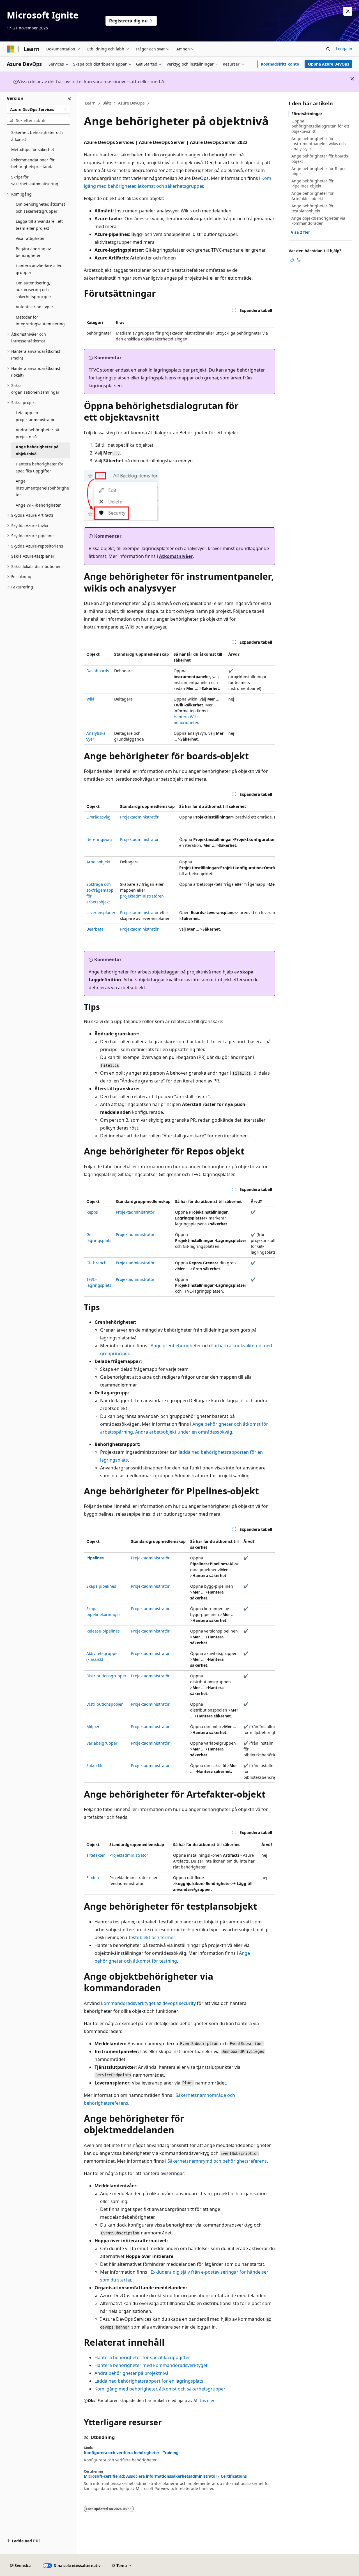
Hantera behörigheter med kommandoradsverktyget (151, 2365)
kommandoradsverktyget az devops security (148, 2003)
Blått (107, 103)
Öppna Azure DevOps (329, 64)
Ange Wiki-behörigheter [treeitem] (38, 505)
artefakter (96, 1855)
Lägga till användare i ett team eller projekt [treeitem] (39, 225)
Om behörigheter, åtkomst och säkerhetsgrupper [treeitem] (40, 208)
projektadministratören (142, 896)
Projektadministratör (139, 817)
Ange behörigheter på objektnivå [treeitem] (37, 450)
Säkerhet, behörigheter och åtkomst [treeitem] (37, 136)
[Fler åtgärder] (270, 103)
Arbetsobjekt (98, 862)
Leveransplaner (101, 913)
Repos (92, 1212)
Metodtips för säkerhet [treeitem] (33, 149)
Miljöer (93, 1727)
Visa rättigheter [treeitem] (30, 238)
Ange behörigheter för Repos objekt (319, 171)
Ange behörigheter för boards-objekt (320, 158)
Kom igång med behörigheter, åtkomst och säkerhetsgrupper (160, 2389)
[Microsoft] (10, 49)
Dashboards (98, 671)
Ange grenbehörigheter (176, 1346)
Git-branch (96, 1263)
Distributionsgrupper (106, 1676)
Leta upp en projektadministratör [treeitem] (35, 416)
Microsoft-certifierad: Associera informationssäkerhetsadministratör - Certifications (165, 2476)
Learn (90, 103)
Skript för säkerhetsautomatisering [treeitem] (35, 180)
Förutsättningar (307, 114)
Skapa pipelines (101, 1586)
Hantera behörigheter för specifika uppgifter (142, 2357)
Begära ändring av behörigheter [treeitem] (33, 252)
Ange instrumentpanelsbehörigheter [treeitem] (42, 488)
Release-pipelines (103, 1631)
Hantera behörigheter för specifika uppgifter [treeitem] (40, 467)
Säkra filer (96, 1765)
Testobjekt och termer (151, 1937)
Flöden (93, 1878)
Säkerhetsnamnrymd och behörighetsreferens (217, 2161)
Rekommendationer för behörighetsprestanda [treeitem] (33, 163)
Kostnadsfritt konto (280, 64)
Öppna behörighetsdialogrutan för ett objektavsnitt (320, 126)
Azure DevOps (131, 103)
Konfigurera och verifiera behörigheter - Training (131, 2453)
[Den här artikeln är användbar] (292, 260)
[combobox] (38, 109)
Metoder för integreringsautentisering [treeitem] (40, 321)
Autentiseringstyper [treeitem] (34, 307)
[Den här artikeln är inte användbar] (299, 260)
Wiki (90, 699)
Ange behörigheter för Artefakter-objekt (313, 196)
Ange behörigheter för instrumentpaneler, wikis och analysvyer (319, 144)
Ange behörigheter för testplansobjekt (313, 208)
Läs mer (207, 2400)
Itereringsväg (99, 839)
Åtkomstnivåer (176, 556)
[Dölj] (70, 98)
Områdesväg (98, 817)
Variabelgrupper (102, 1743)
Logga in (344, 49)
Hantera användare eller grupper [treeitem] (39, 269)
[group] (179, 874)
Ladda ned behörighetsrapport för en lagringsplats (149, 2381)
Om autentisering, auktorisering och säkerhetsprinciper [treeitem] (34, 290)
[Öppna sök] (328, 49)
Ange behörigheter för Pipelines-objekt (313, 183)
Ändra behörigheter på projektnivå (132, 2373)
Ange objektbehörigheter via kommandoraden (318, 221)
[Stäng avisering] (348, 11)
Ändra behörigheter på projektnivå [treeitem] (37, 433)
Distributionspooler (105, 1704)
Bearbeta (95, 929)
